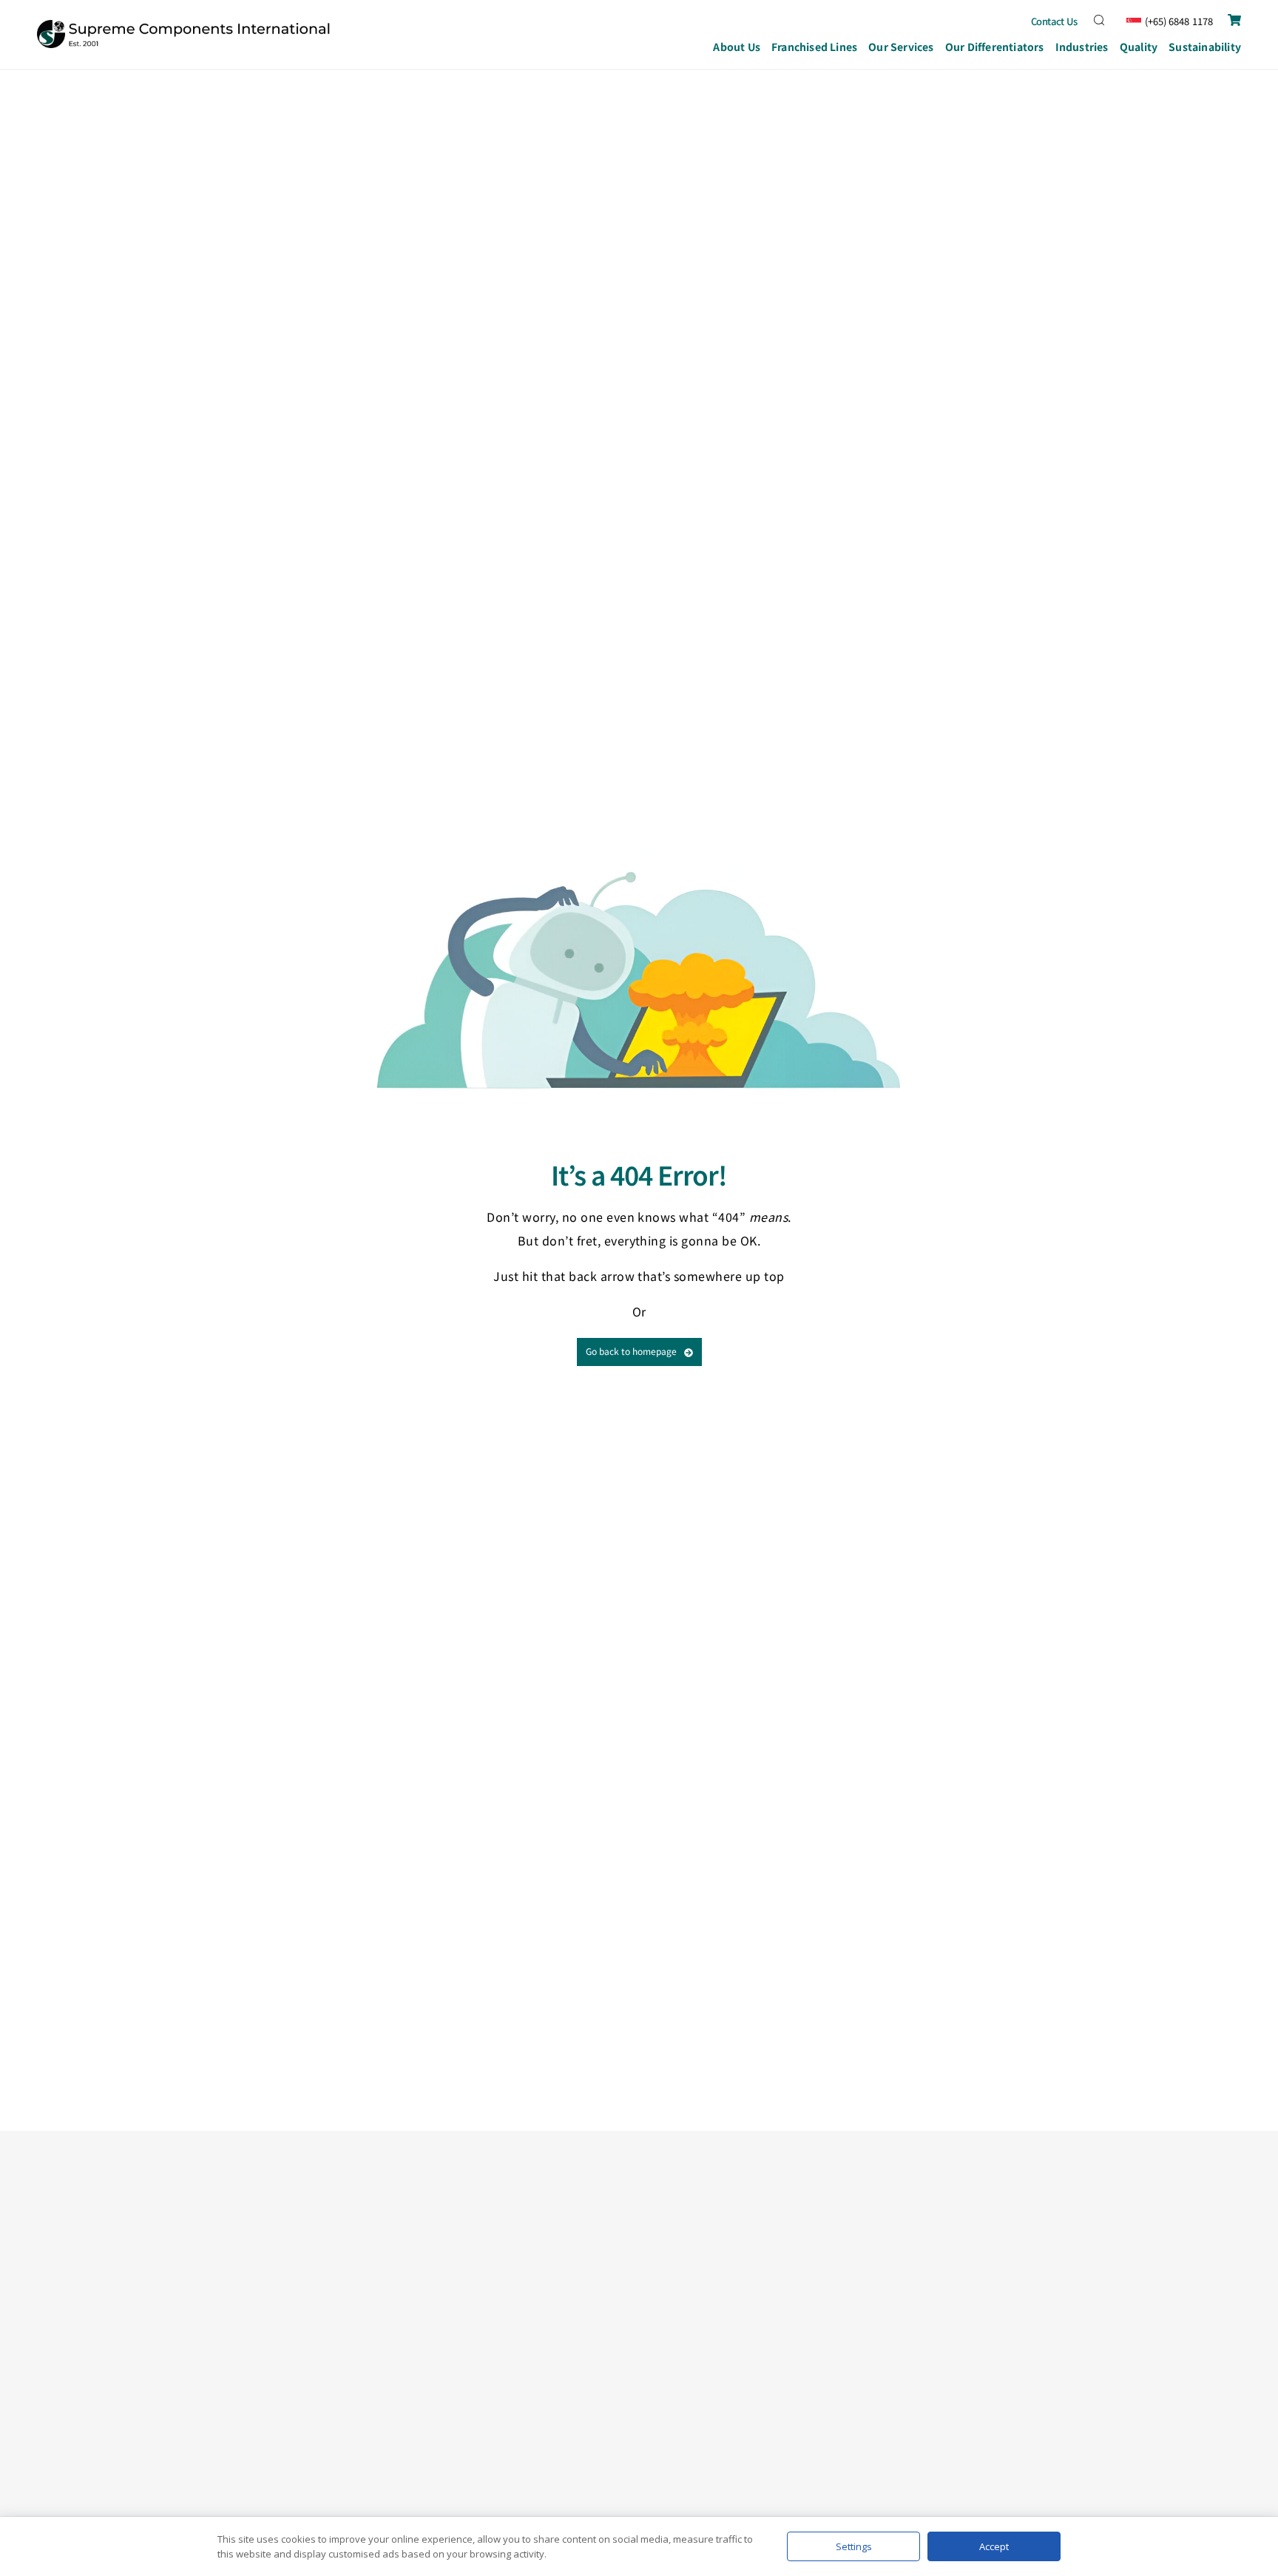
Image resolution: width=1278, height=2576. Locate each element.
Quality (1139, 47)
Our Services (901, 47)
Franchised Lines (814, 47)
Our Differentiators (995, 47)
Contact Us (1055, 21)
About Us (737, 47)
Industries (1082, 47)
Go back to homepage (631, 1351)
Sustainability (1205, 47)
